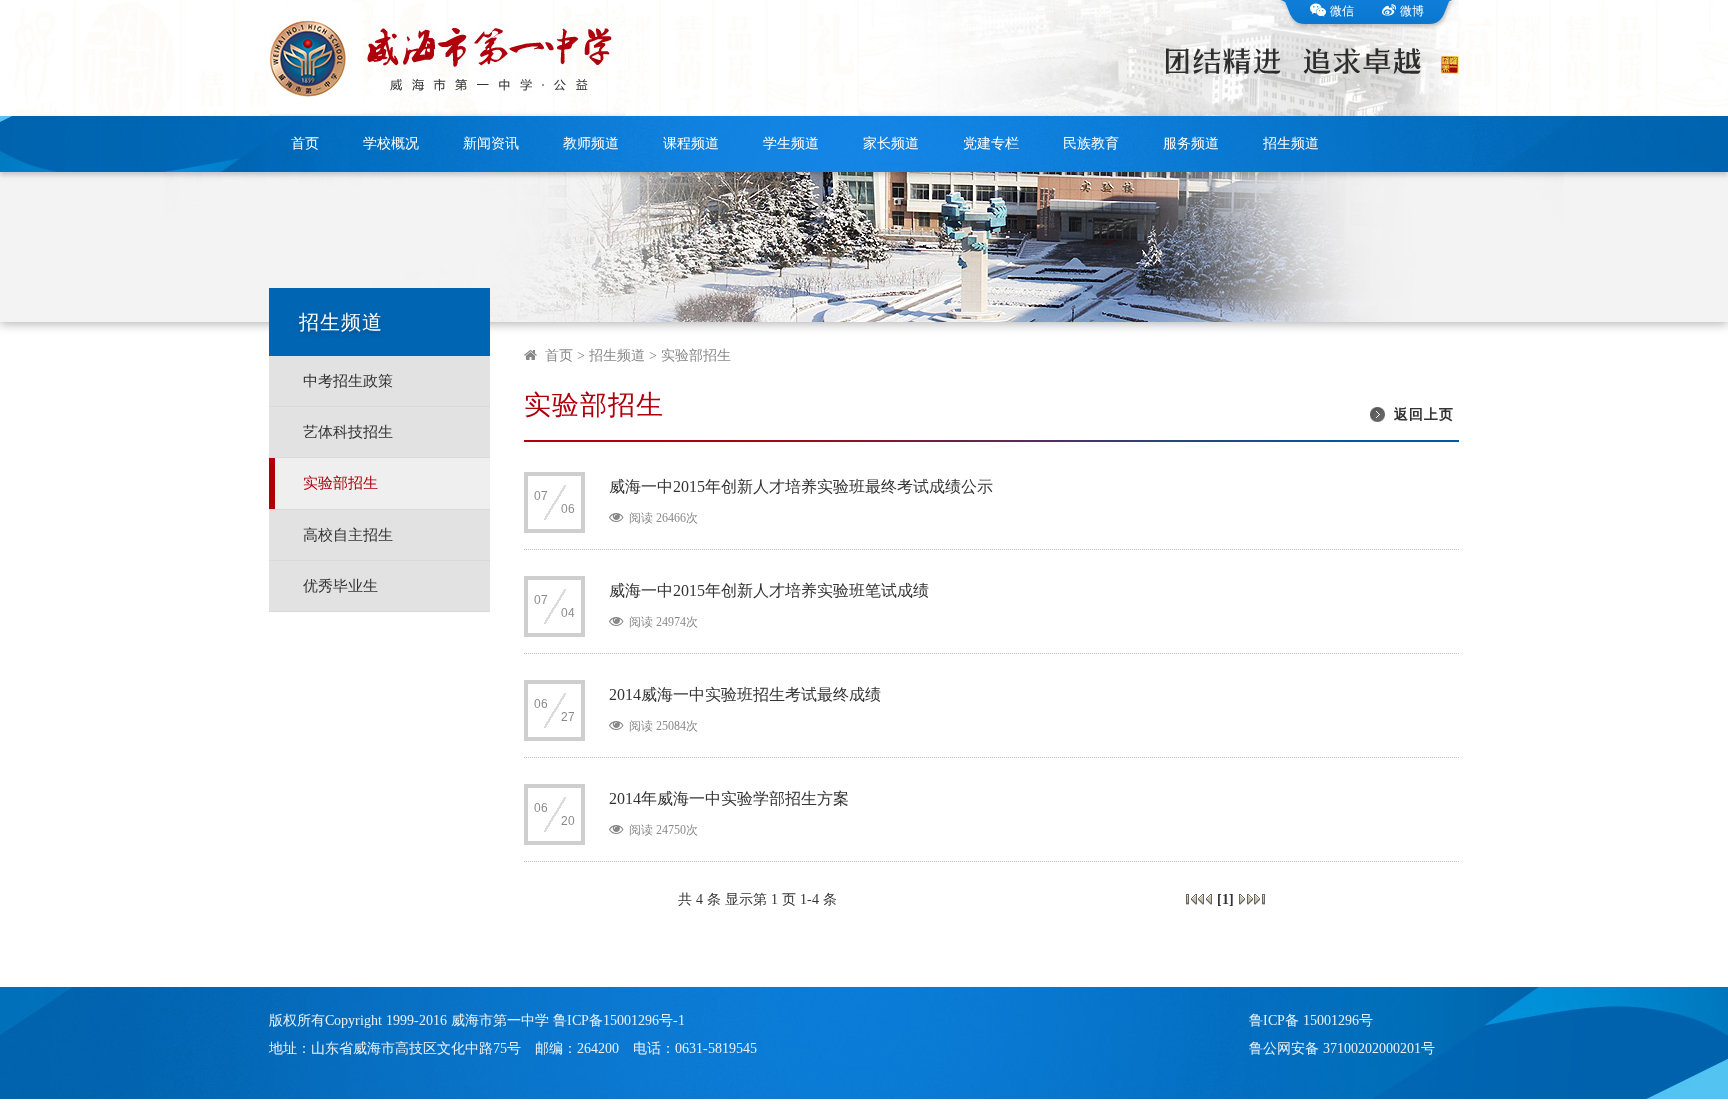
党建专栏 (991, 143)
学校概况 (391, 143)
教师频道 (591, 143)
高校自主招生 (348, 535)
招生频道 (1291, 143)
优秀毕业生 (340, 586)
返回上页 (1424, 414)
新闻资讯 (491, 143)
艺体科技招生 (348, 432)
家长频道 (891, 143)
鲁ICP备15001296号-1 (619, 1020)
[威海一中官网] (447, 58)
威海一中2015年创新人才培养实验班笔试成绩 (769, 590)
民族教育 (1091, 143)
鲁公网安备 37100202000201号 (1342, 1048)
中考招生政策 (348, 381)
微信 (1342, 11)
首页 (305, 143)
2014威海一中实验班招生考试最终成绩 (745, 694)
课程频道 (691, 143)
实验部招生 (340, 483)
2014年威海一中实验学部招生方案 (729, 798)
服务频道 (1191, 143)
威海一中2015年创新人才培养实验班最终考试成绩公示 (801, 486)
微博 (1412, 11)
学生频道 (791, 143)
